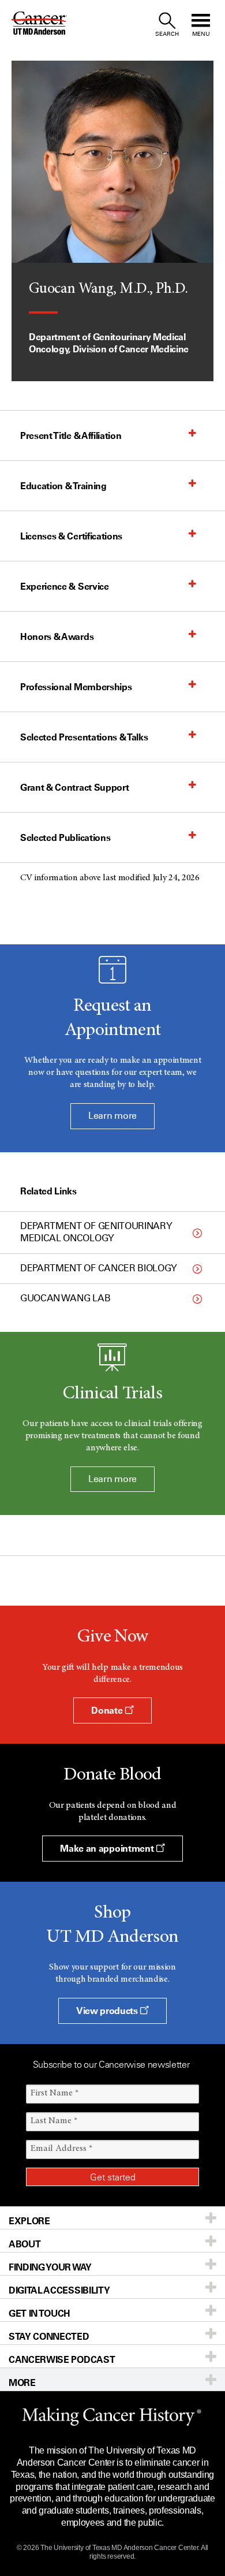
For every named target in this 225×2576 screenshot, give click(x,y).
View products (108, 2011)
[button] (101, 435)
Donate (108, 1710)
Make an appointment (108, 1848)
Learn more (112, 1116)
